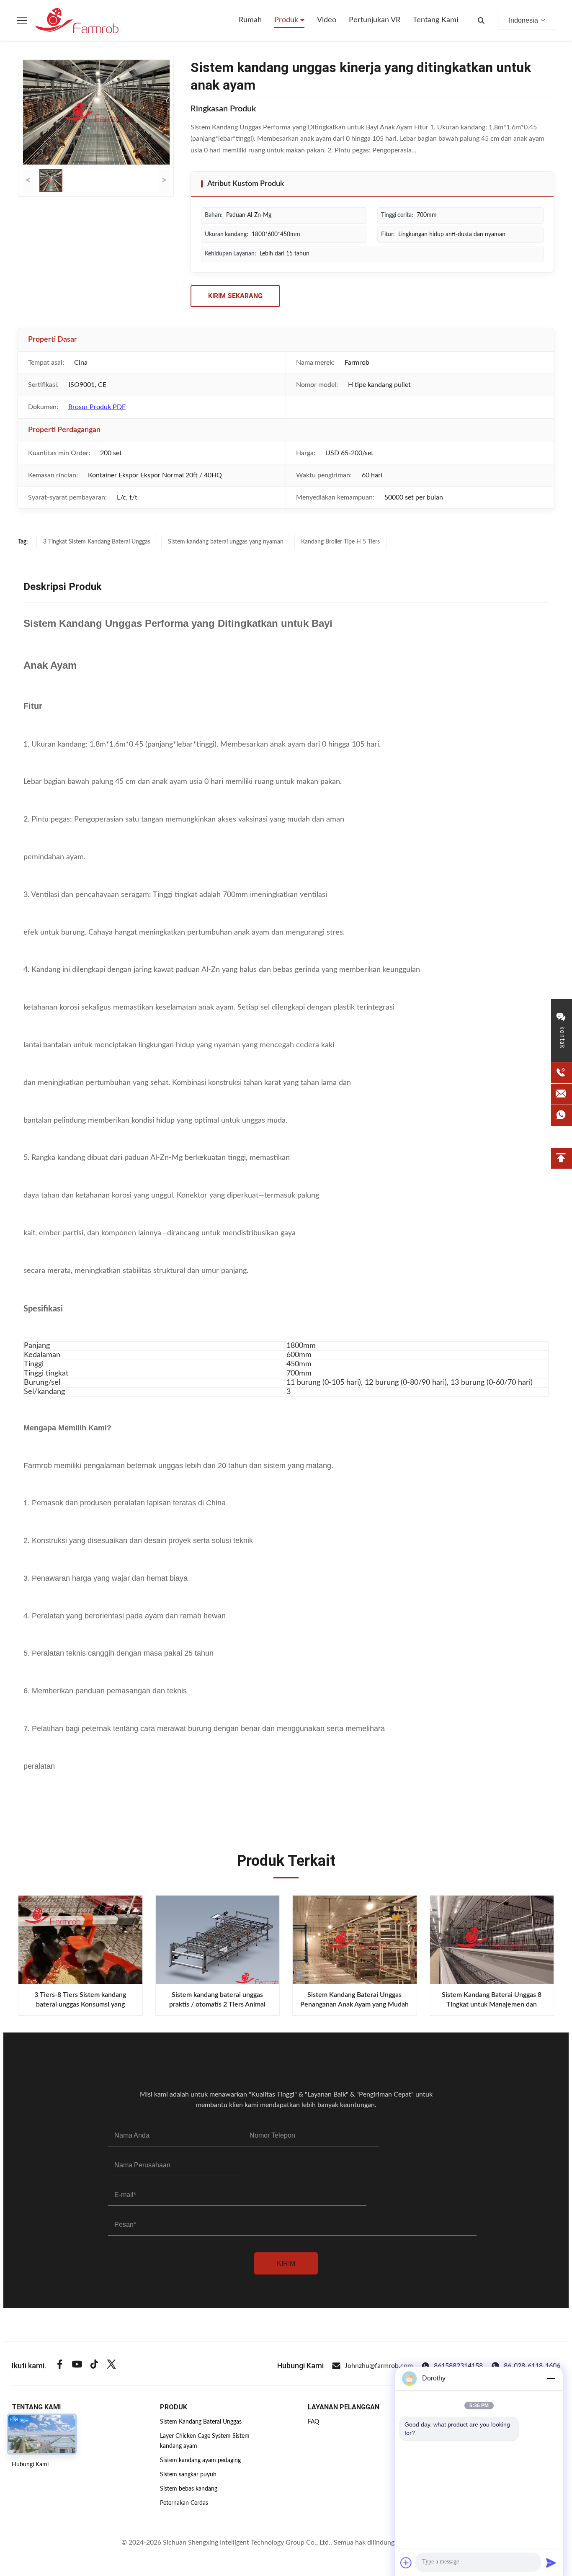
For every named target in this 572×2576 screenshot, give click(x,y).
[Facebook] (60, 2366)
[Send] (551, 2563)
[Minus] (551, 2378)
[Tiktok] (94, 2366)
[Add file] (406, 2563)
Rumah (250, 20)
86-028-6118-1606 (532, 2366)
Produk (287, 20)
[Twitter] (111, 2366)
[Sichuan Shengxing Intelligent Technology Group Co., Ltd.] (77, 21)
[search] (481, 21)
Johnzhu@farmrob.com (379, 2366)
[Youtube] (77, 2366)
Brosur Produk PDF (97, 407)
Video (327, 20)
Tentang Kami (435, 20)
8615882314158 (458, 2366)
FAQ (313, 2422)
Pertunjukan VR (375, 20)
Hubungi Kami (30, 2465)
